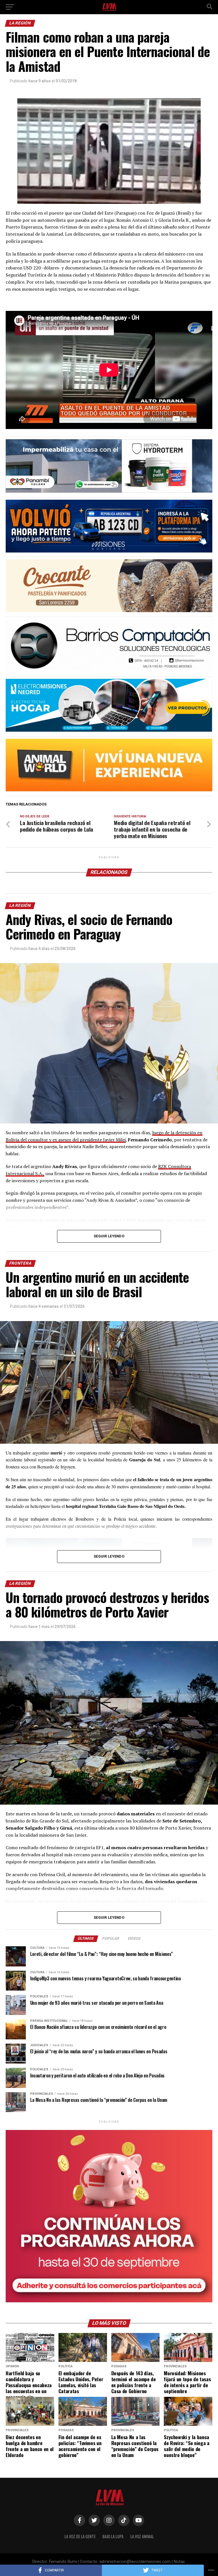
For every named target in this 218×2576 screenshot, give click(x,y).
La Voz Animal (142, 2536)
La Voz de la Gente (80, 2536)
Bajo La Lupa (113, 2536)
